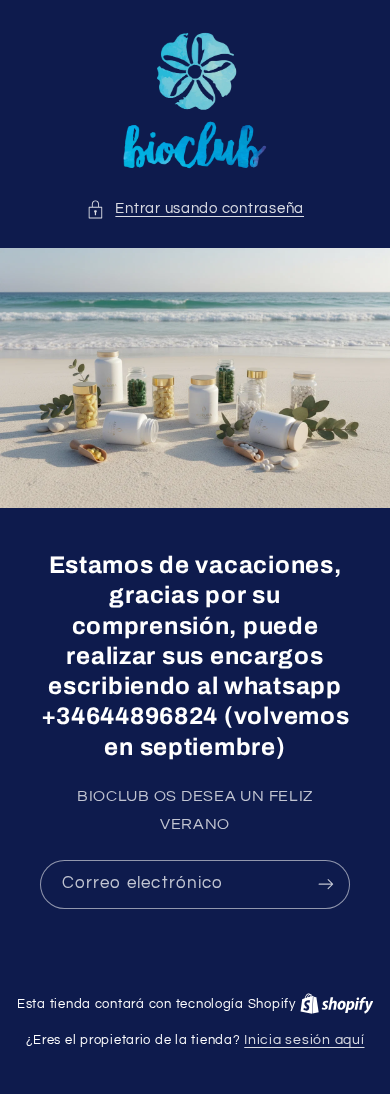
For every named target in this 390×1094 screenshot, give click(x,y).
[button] (195, 209)
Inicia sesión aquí (304, 1040)
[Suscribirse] (326, 884)
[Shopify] (337, 1004)
